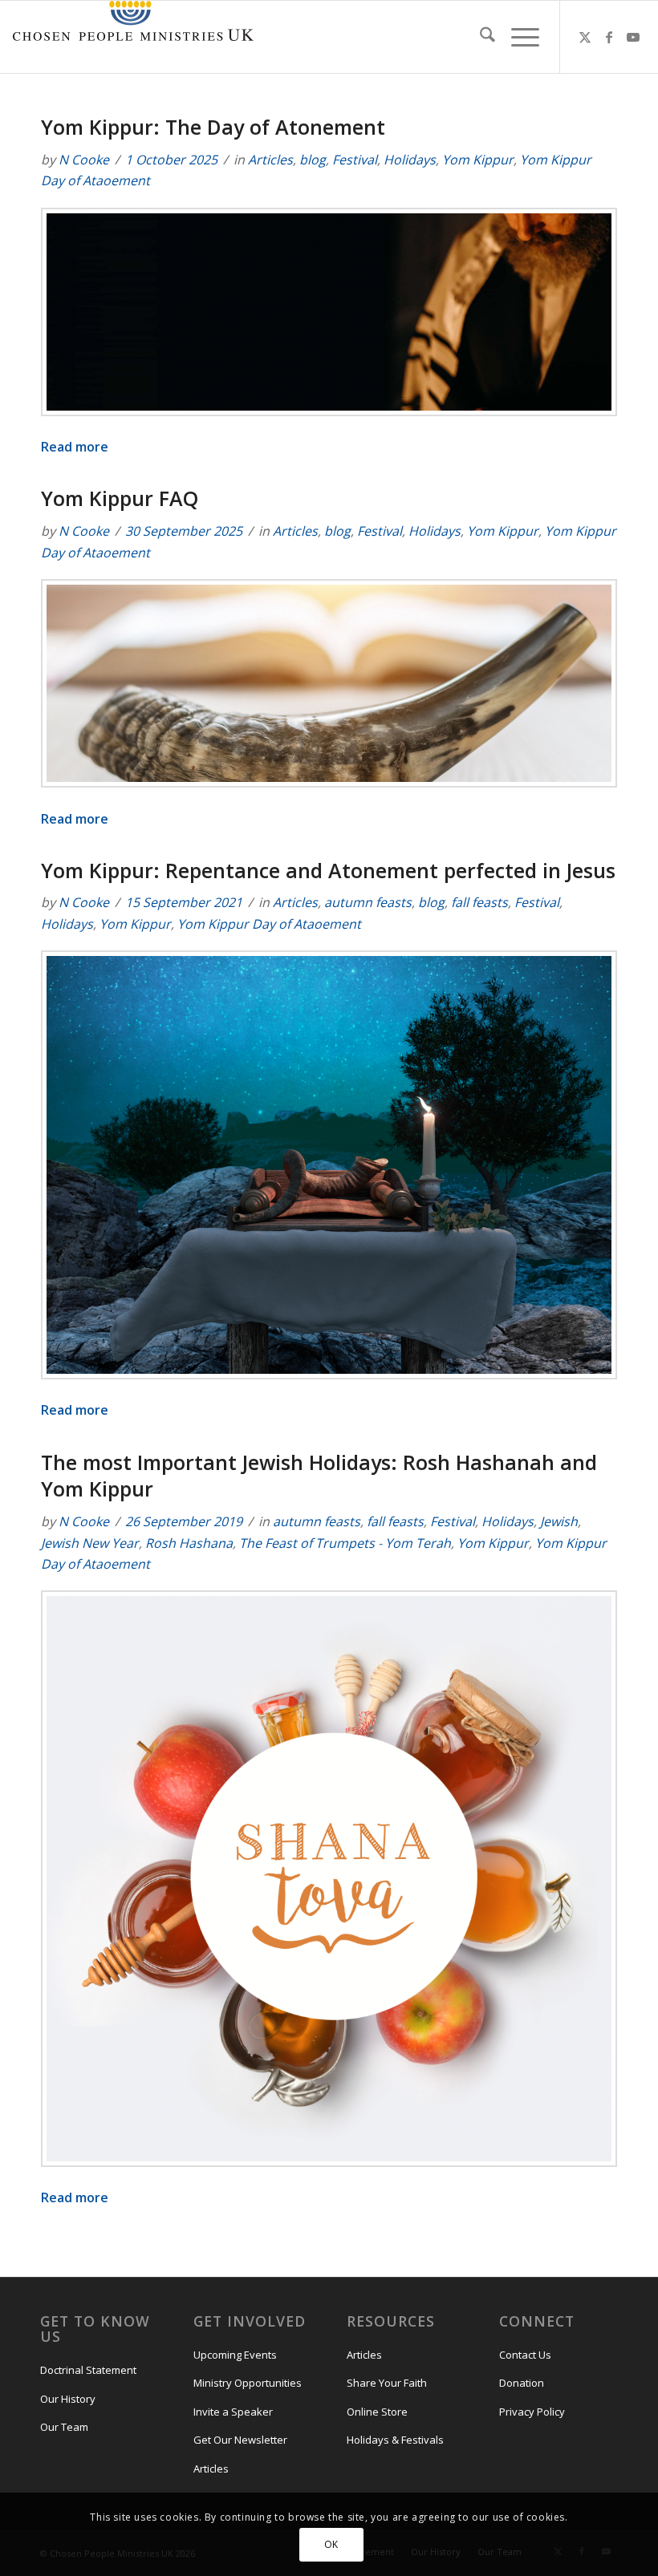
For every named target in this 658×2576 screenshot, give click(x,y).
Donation (522, 2383)
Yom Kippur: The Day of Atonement (213, 127)
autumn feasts (368, 902)
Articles (270, 160)
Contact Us (525, 2355)
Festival (355, 160)
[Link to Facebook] (609, 37)
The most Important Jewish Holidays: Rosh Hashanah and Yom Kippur (319, 1476)
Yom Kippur (478, 160)
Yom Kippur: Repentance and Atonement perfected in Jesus (328, 870)
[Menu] (517, 37)
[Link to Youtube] (633, 37)
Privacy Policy (532, 2412)
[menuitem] (479, 37)
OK (331, 2544)
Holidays (410, 160)
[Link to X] (585, 37)
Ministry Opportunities (248, 2383)
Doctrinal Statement (88, 2370)
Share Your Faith (387, 2383)
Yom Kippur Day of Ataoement (269, 924)
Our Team (64, 2427)
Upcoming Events (235, 2355)
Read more (75, 447)
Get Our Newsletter (240, 2440)
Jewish (559, 1521)
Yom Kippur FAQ (120, 498)
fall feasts (479, 902)
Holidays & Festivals (395, 2440)
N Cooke (84, 160)
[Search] (479, 37)
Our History (68, 2399)
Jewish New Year (90, 1543)
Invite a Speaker (233, 2412)
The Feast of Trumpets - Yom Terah (345, 1543)
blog (313, 160)
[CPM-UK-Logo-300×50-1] (133, 37)
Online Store (377, 2412)
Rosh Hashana (189, 1543)
